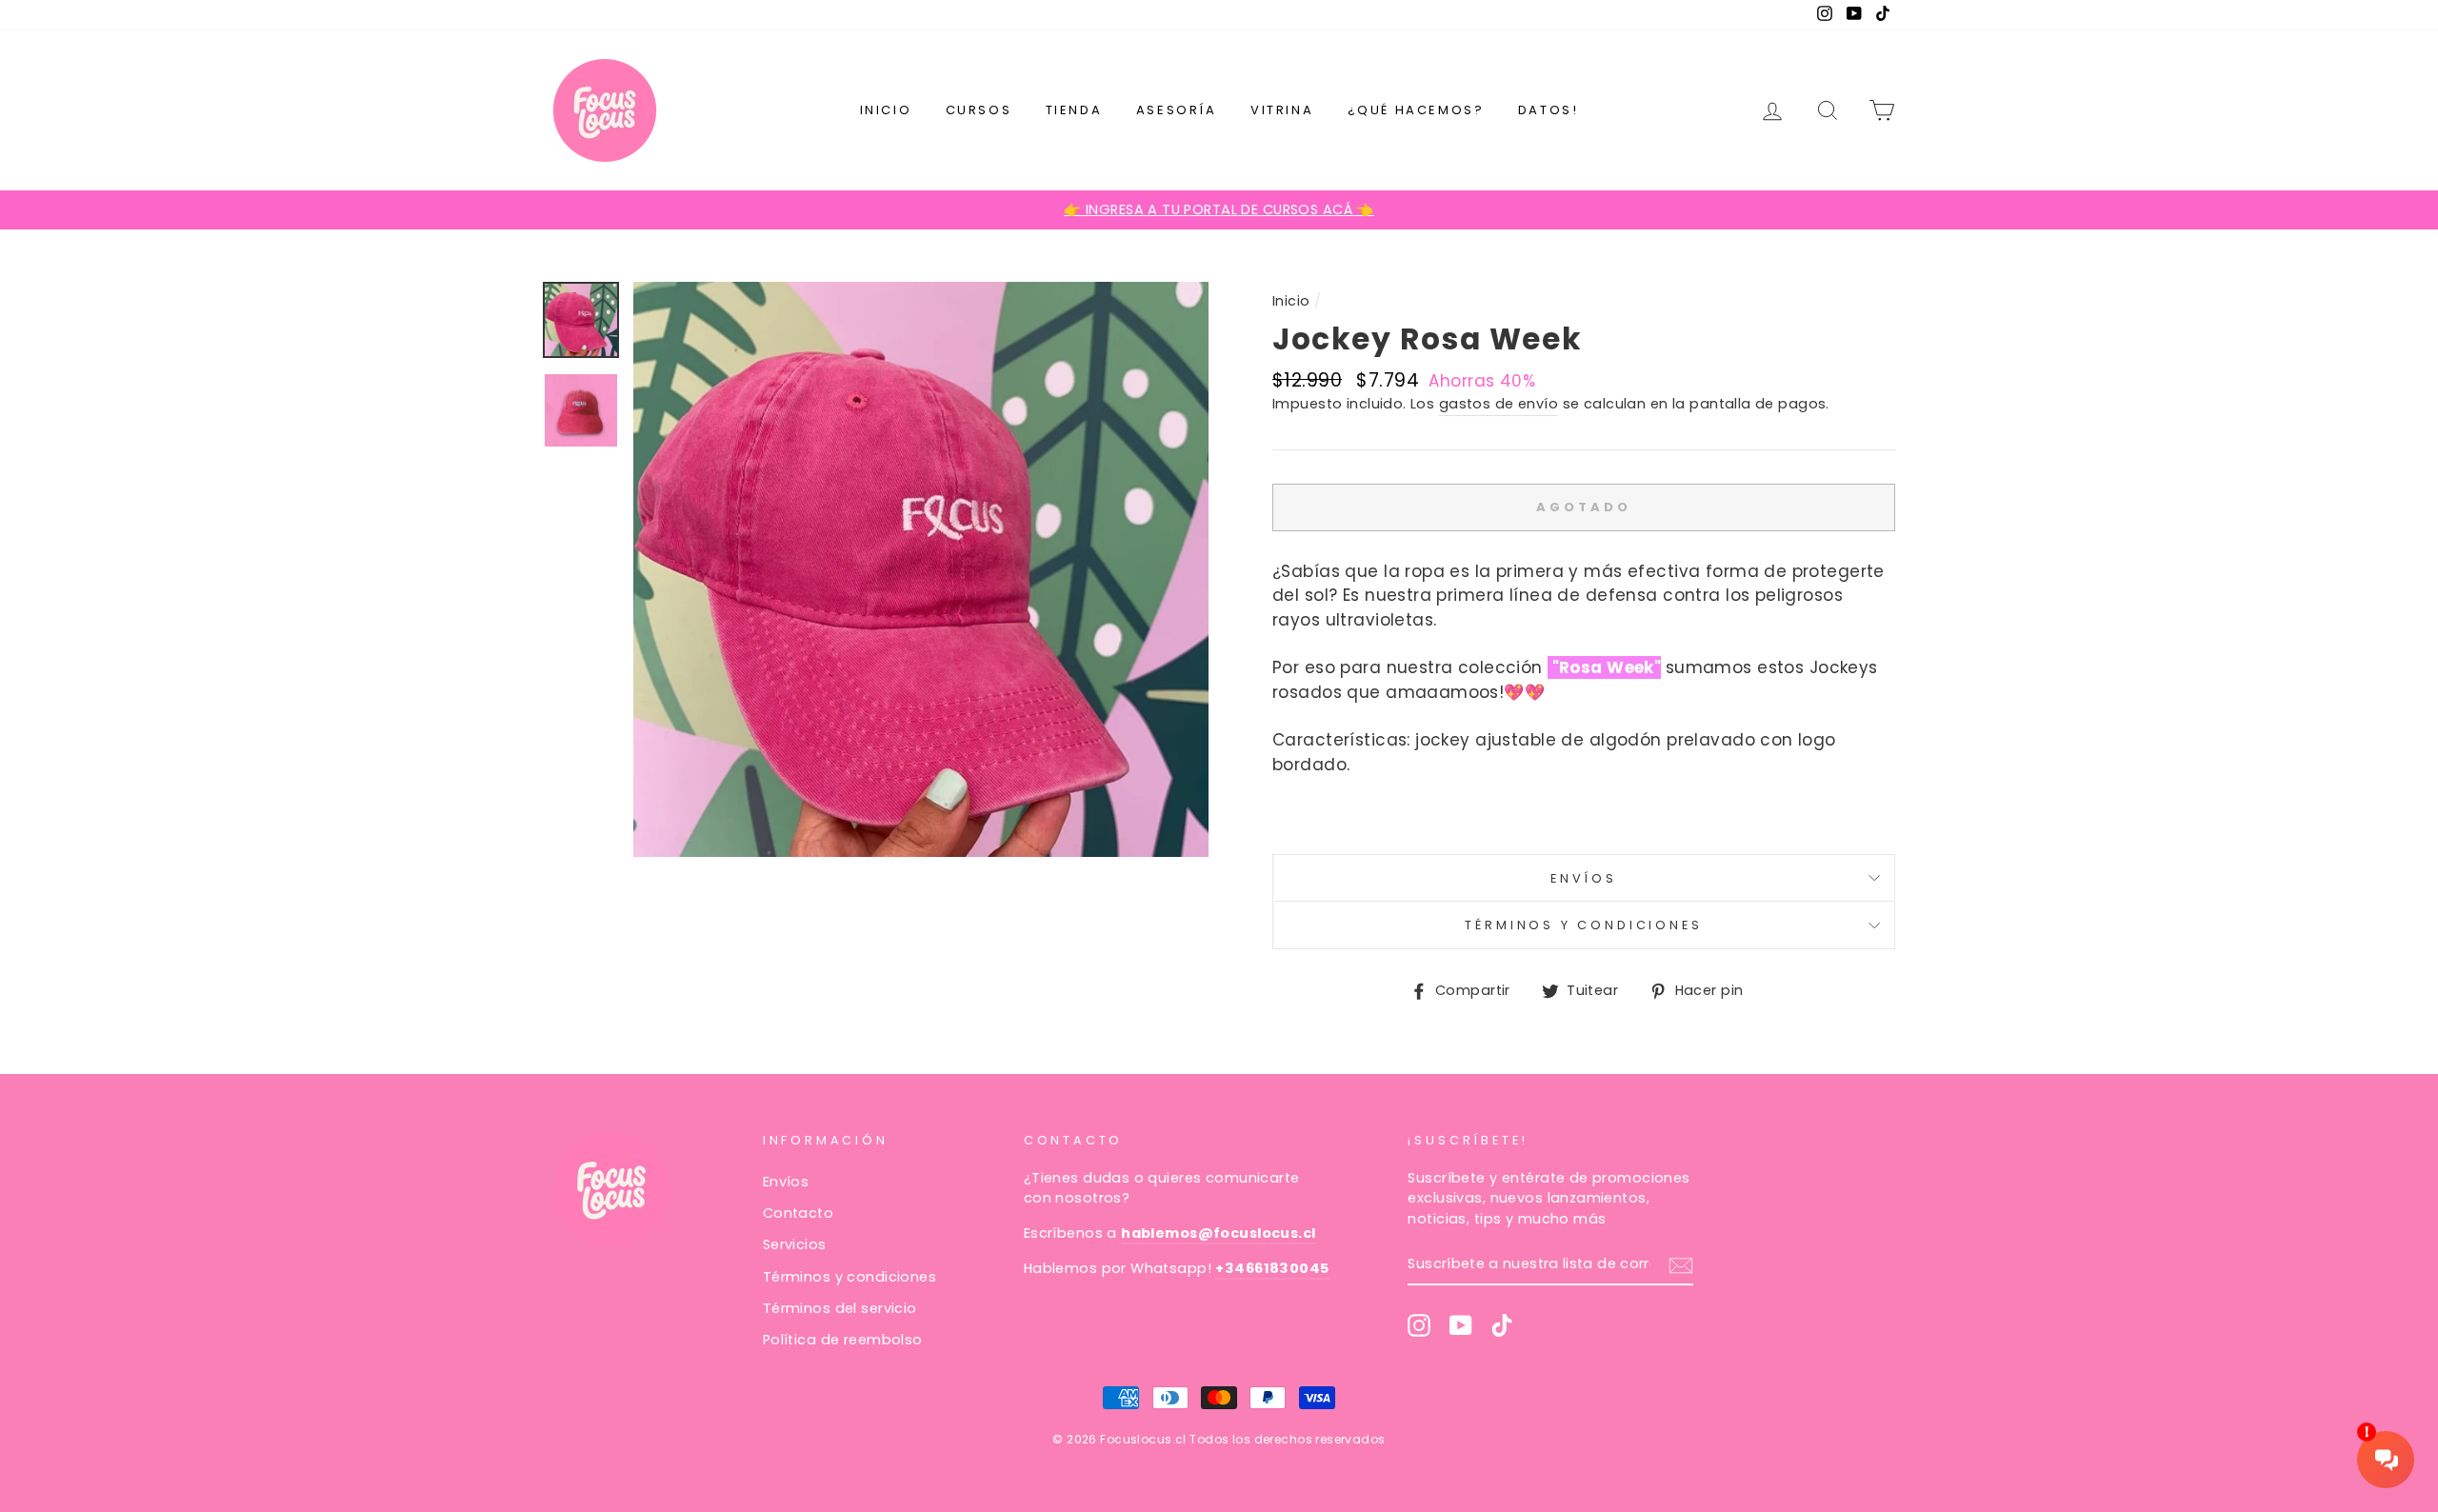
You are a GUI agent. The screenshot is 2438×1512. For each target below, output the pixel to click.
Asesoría (1177, 110)
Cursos (979, 110)
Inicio (886, 110)
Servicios (795, 1244)
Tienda (1074, 110)
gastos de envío (1499, 404)
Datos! (1549, 110)
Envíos (1584, 878)
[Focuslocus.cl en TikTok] (1502, 1325)
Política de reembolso (843, 1340)
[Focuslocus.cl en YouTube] (1461, 1325)
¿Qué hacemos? (1416, 110)
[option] (1219, 210)
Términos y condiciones (1583, 925)
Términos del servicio (840, 1308)
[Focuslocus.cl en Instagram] (1419, 1325)
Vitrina (1282, 110)
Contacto (798, 1213)
